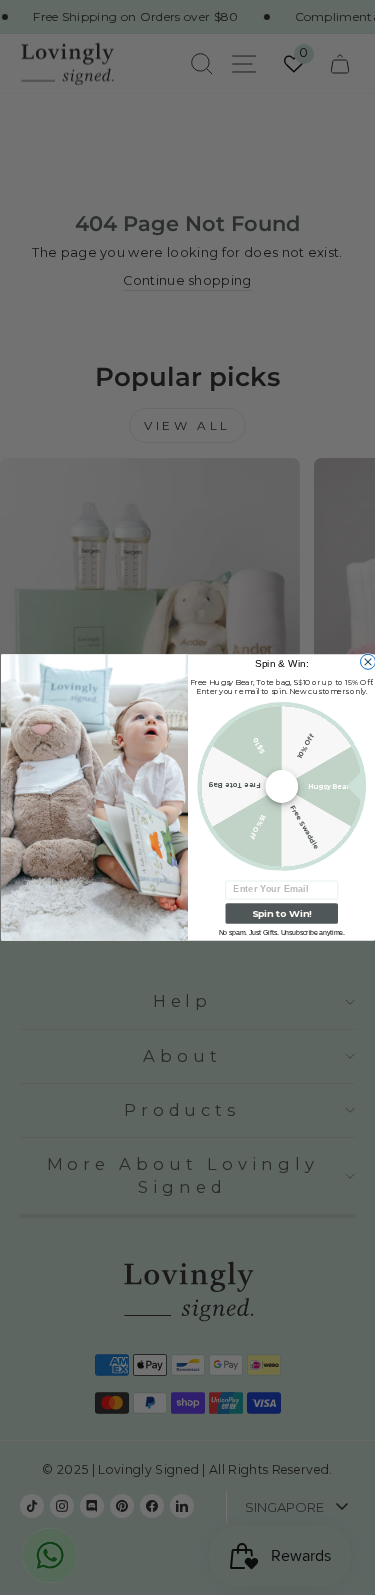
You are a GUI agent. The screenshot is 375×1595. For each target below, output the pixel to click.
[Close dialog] (367, 661)
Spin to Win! (281, 913)
